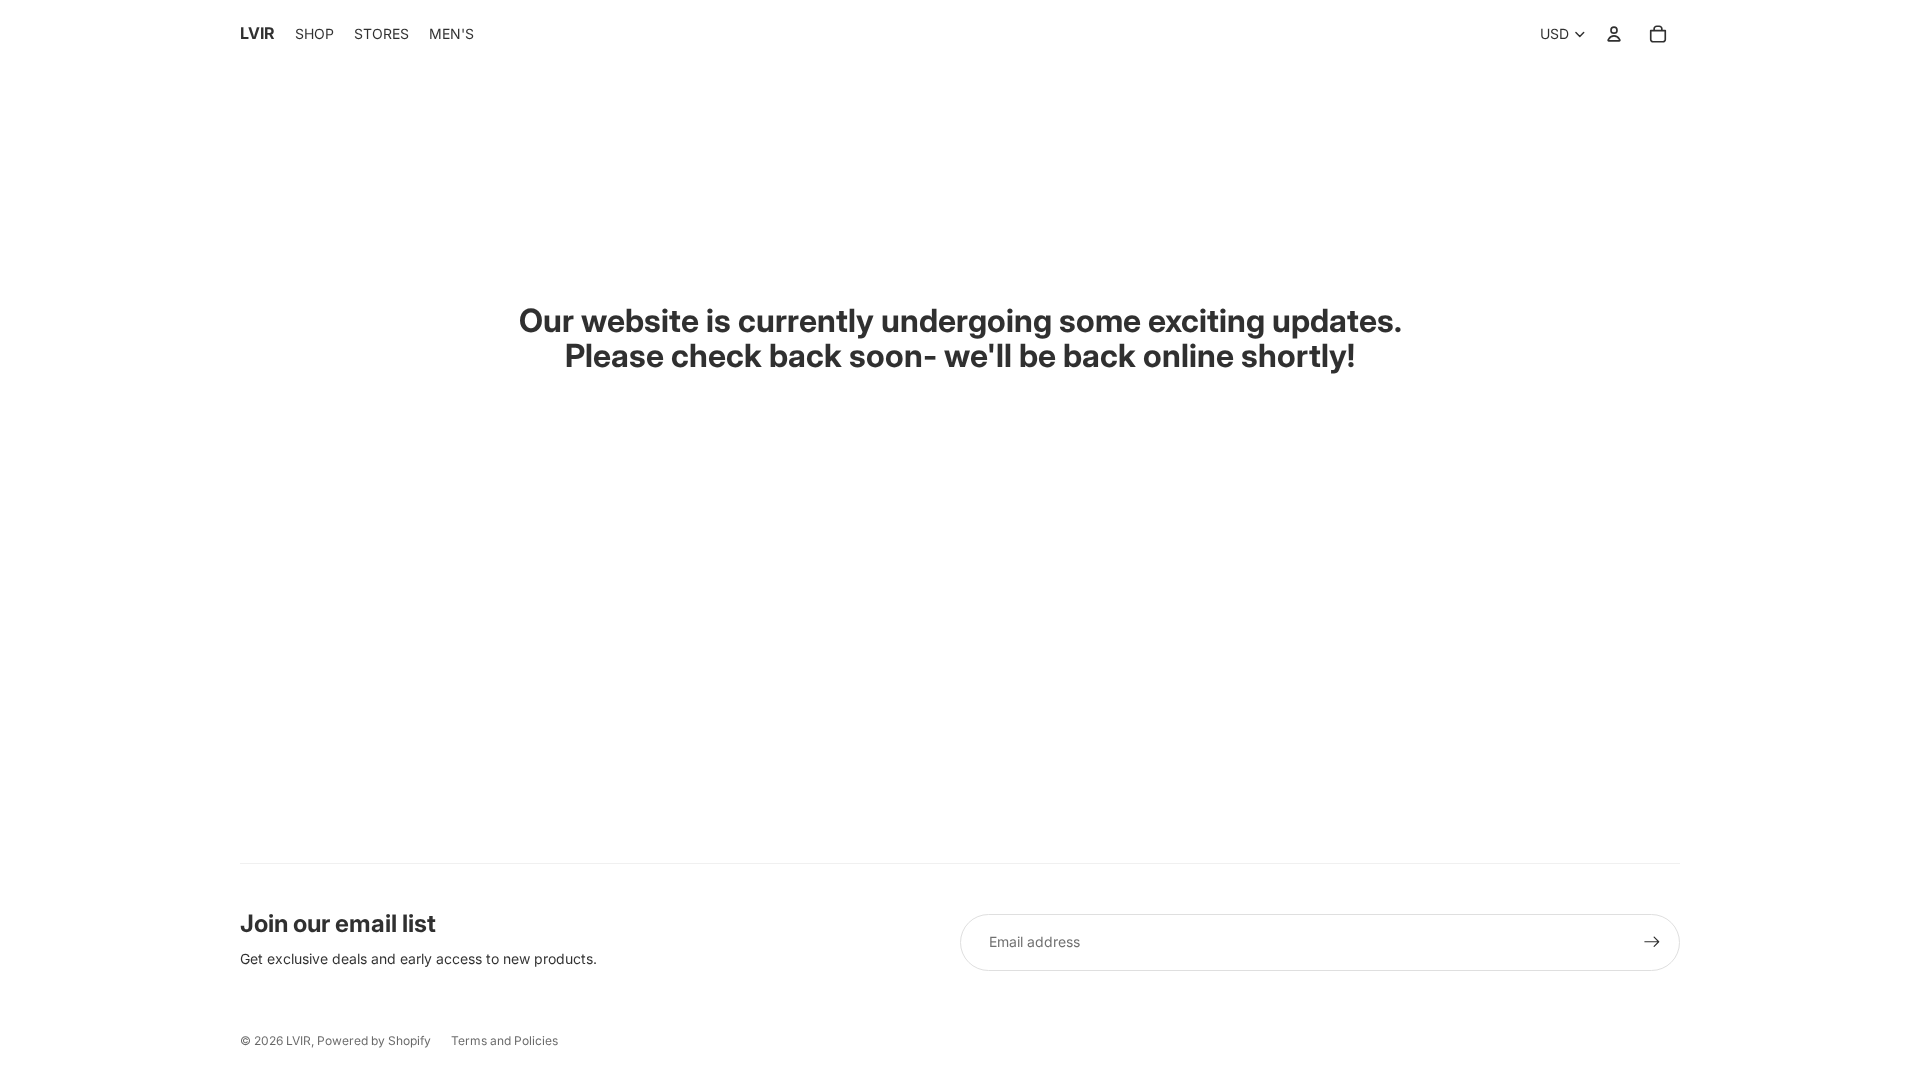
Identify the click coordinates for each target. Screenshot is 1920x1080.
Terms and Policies (504, 1040)
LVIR (298, 1040)
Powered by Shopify (374, 1040)
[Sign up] (1652, 942)
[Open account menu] (1614, 34)
